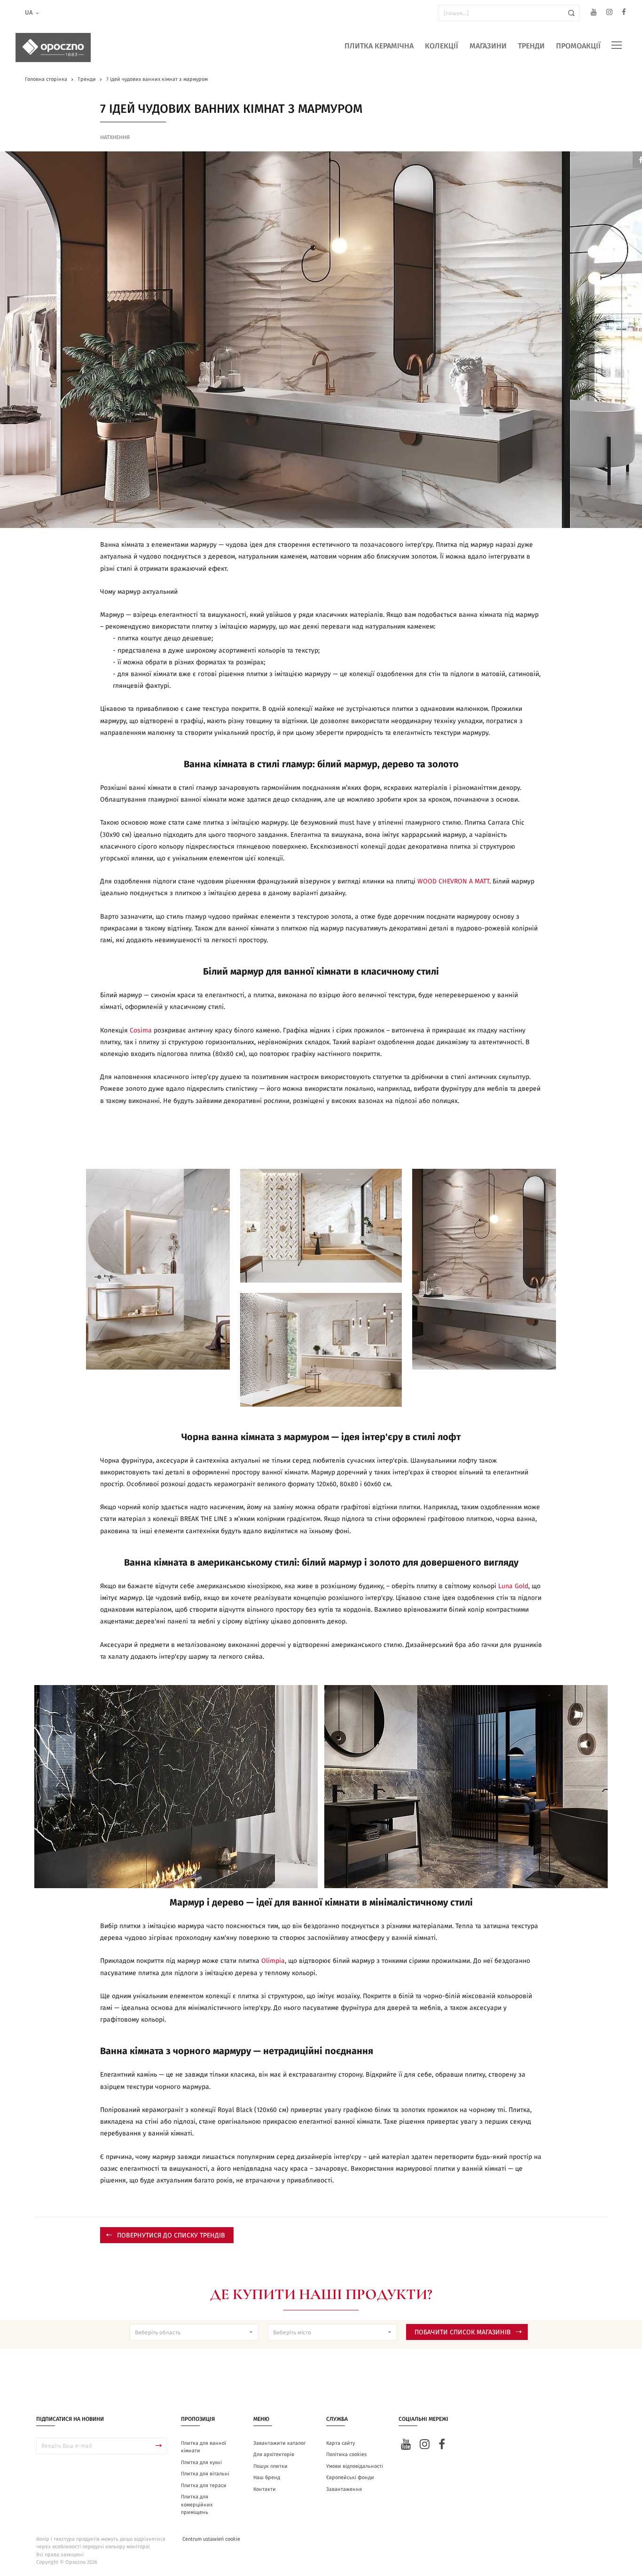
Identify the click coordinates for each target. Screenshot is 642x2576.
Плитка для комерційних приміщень (197, 2505)
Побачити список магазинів (463, 2332)
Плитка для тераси (204, 2485)
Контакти (265, 2489)
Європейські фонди (350, 2478)
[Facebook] (624, 13)
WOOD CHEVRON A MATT (452, 882)
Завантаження (344, 2489)
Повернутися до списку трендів (171, 2236)
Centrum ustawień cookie (211, 2539)
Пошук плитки (270, 2466)
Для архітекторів (274, 2454)
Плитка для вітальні (205, 2474)
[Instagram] (609, 13)
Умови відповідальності (355, 2466)
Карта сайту (341, 2443)
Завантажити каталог (280, 2443)
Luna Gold (513, 1586)
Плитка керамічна (379, 46)
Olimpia (273, 1961)
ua (29, 13)
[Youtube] (594, 13)
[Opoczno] (53, 47)
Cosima (142, 1031)
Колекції (442, 46)
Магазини (488, 46)
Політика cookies (346, 2454)
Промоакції (578, 46)
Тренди (531, 46)
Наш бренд (267, 2478)
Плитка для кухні (201, 2462)
